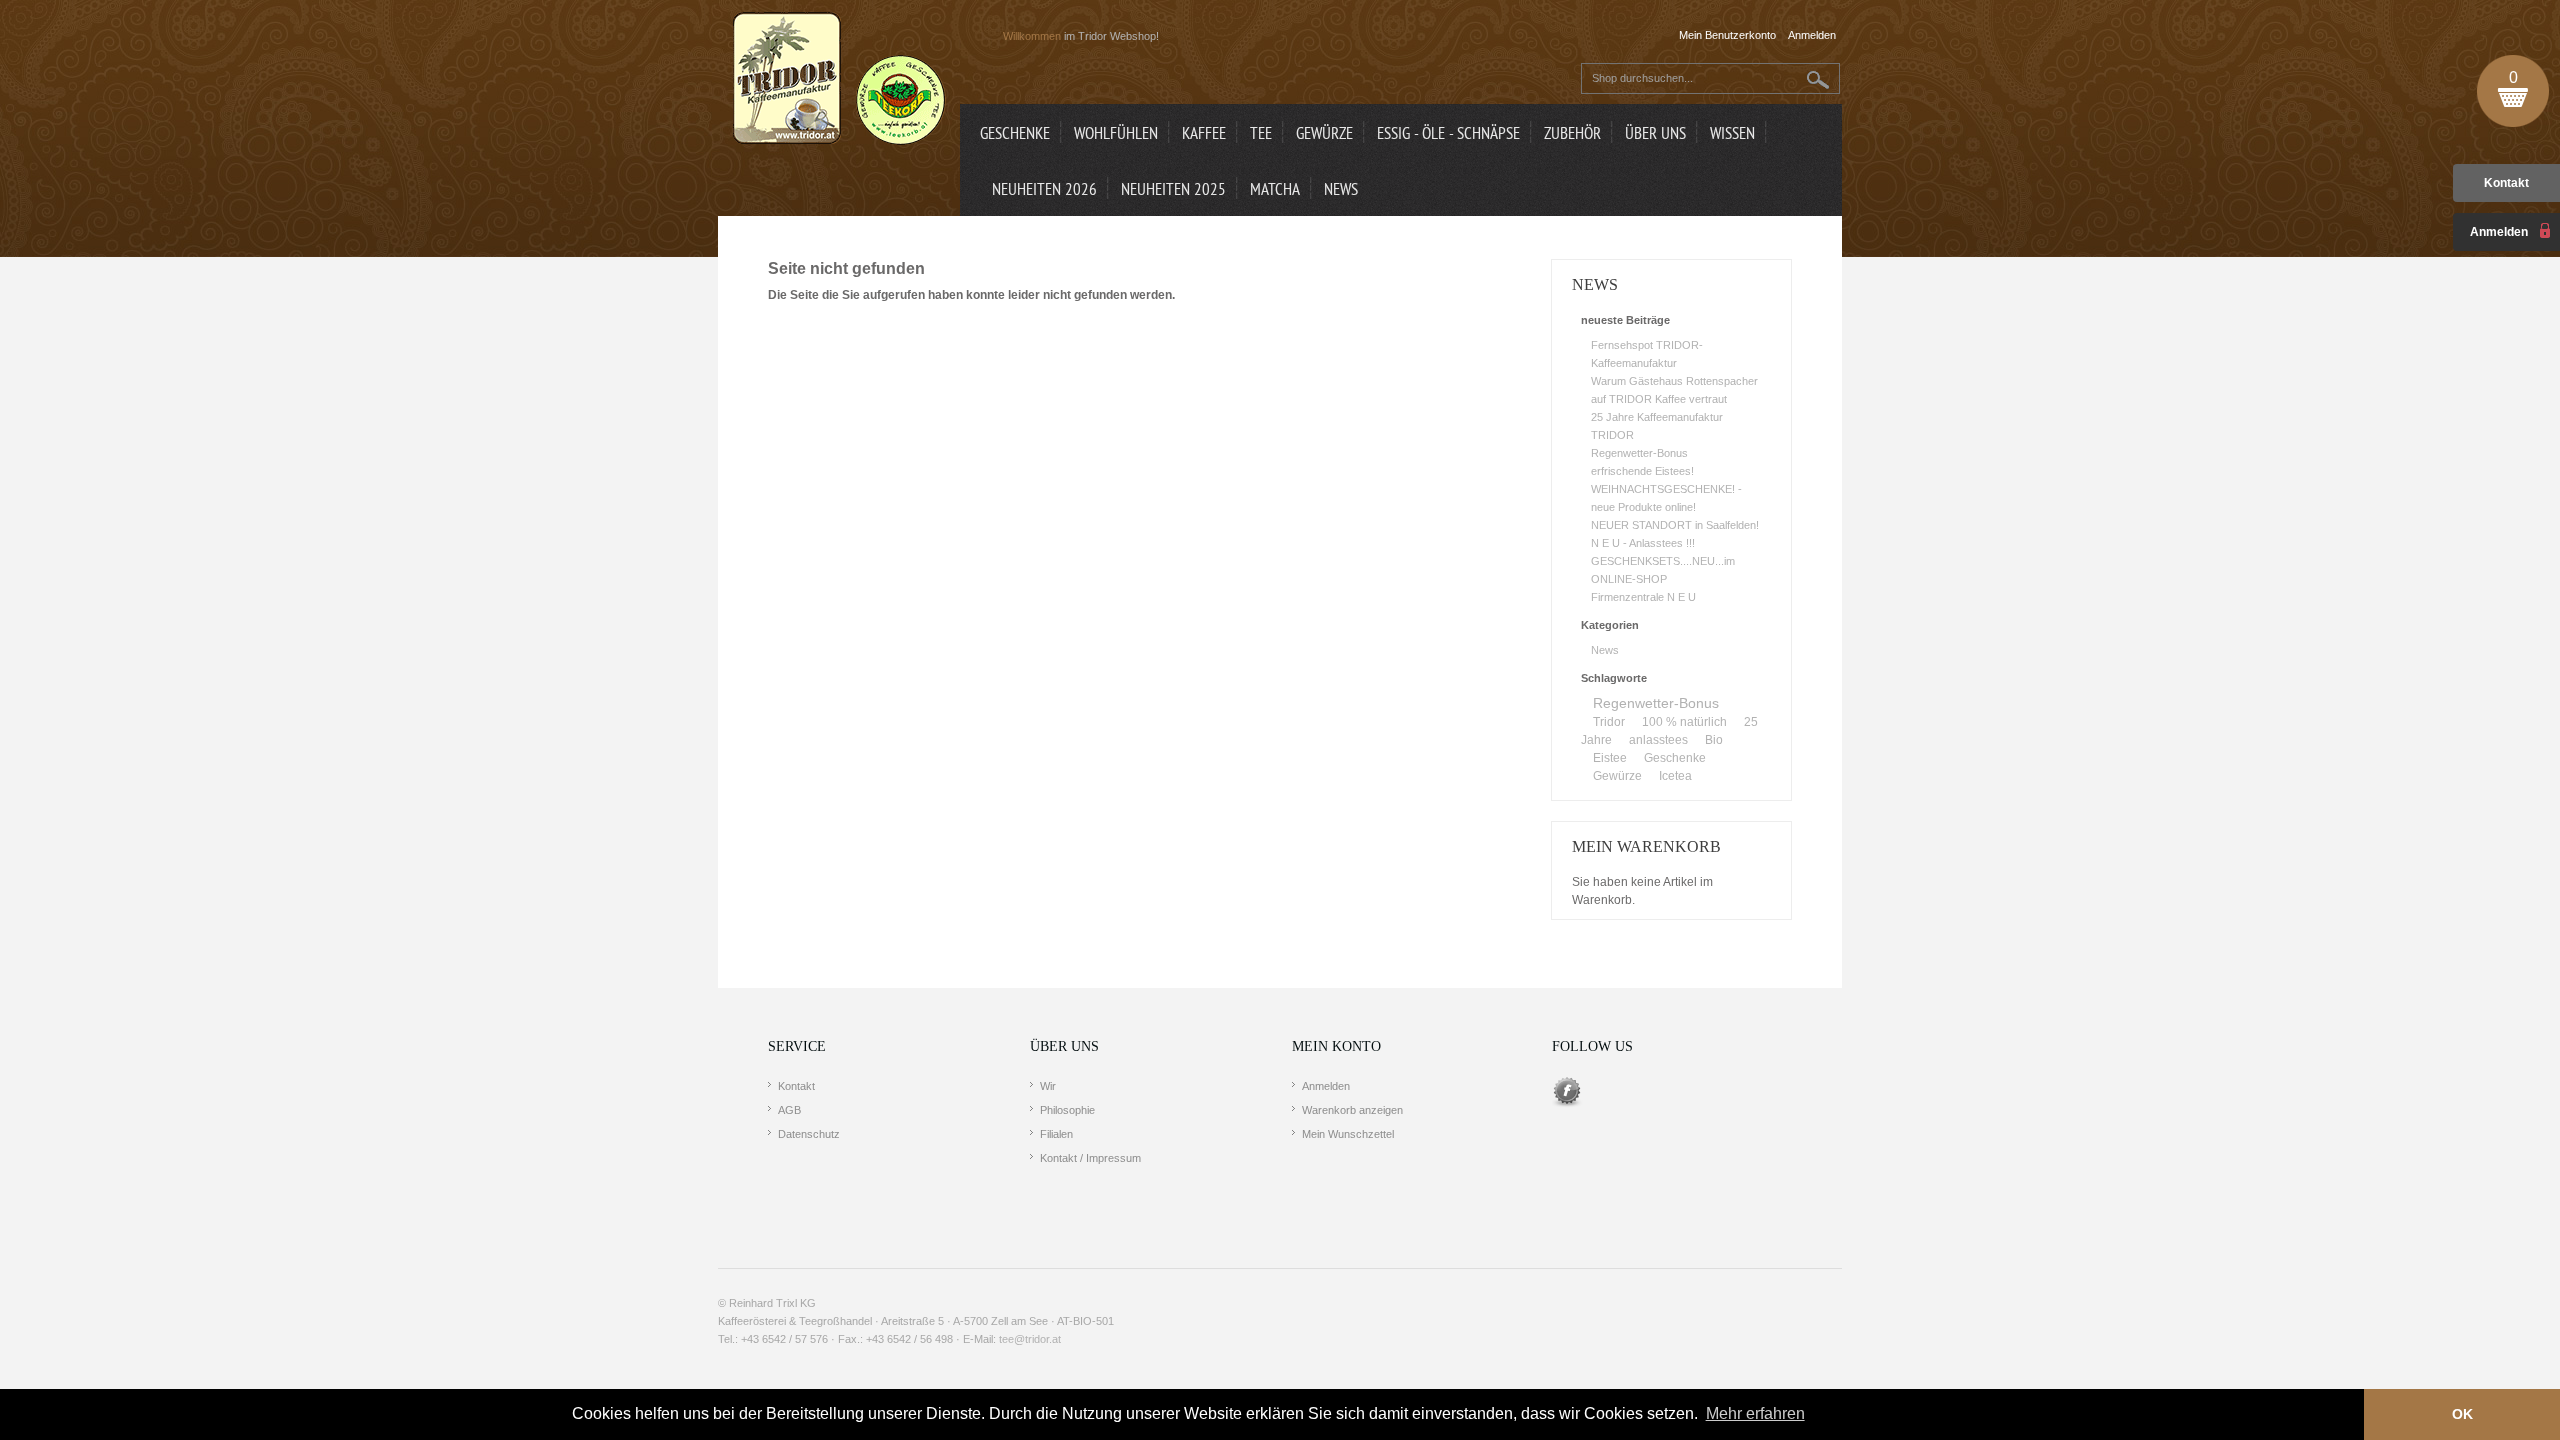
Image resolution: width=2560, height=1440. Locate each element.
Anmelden (1326, 1086)
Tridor (1609, 722)
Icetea (1675, 776)
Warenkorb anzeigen (1352, 1110)
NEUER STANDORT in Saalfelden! (1675, 525)
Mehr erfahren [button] (1755, 1413)
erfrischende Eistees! (1642, 471)
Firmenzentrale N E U (1643, 597)
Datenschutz (809, 1134)
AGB (789, 1110)
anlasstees (1658, 740)
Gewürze (1617, 776)
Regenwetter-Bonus (1639, 453)
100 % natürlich (1684, 722)
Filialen (1056, 1134)
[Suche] (1818, 79)
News (1605, 650)
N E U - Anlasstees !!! (1643, 543)
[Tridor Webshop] (839, 80)
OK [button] (2462, 1414)
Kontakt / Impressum (1090, 1158)
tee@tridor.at (1030, 1339)
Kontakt (2506, 183)
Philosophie (1067, 1110)
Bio (1714, 740)
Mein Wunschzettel (1348, 1134)
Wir (1048, 1086)
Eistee (1610, 758)
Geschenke (1675, 758)
